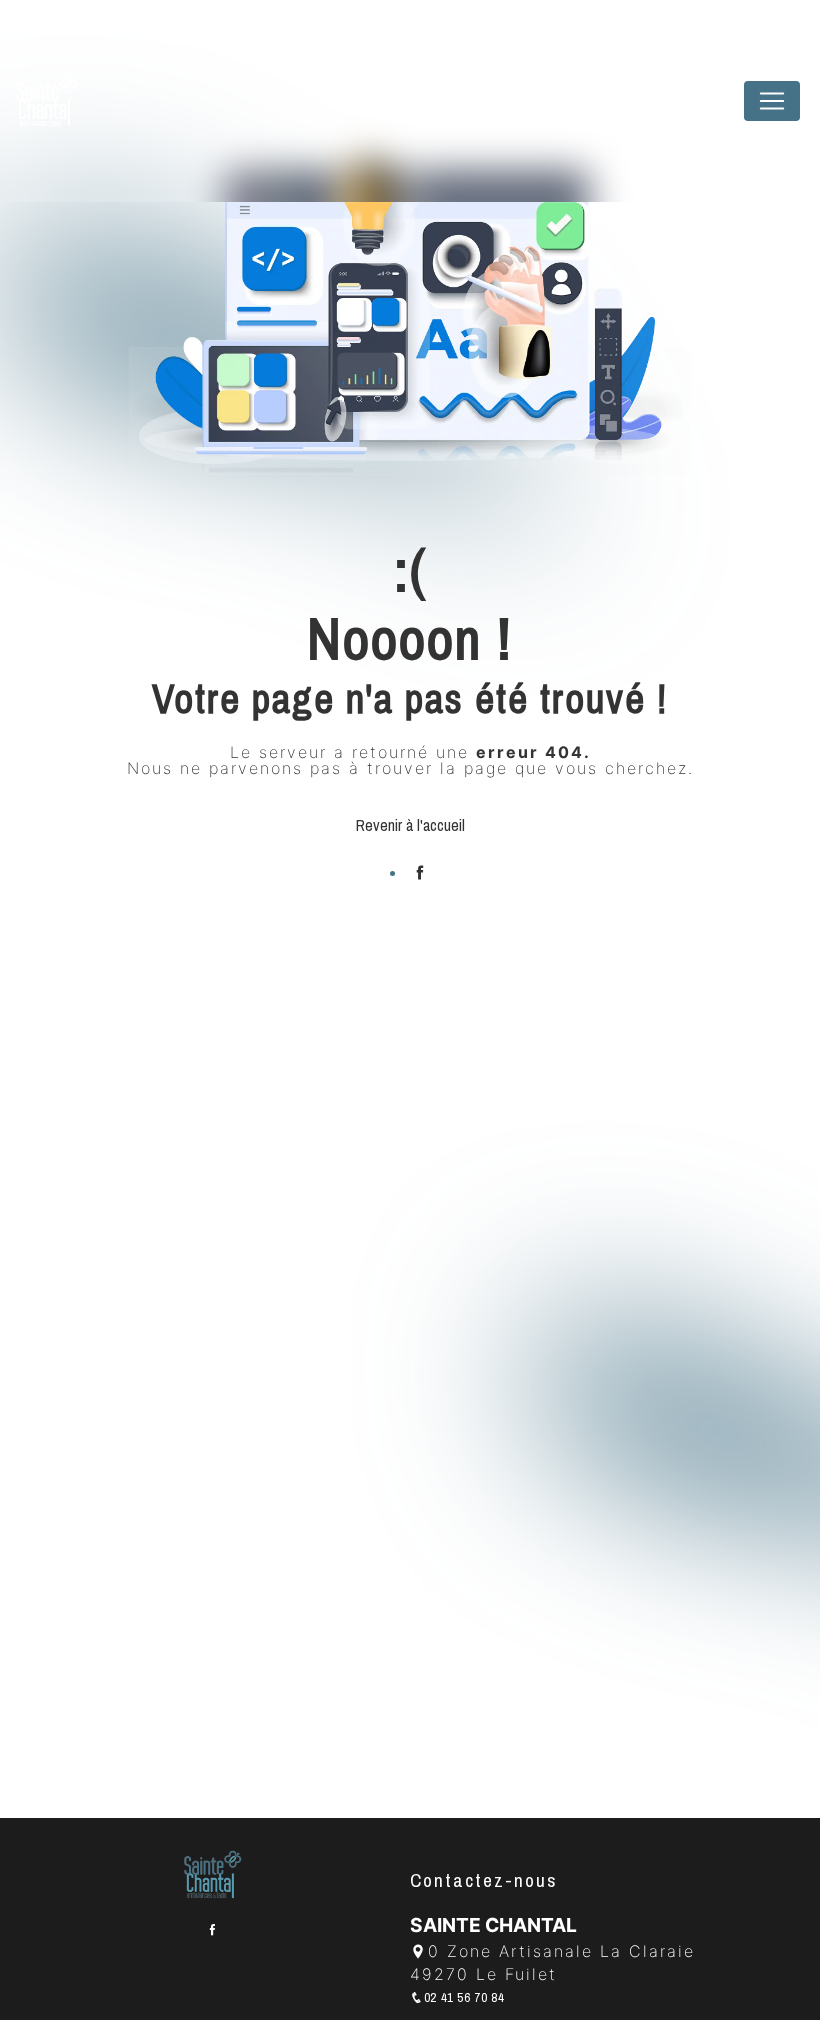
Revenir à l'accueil (410, 825)
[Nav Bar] (772, 101)
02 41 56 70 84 (464, 1997)
